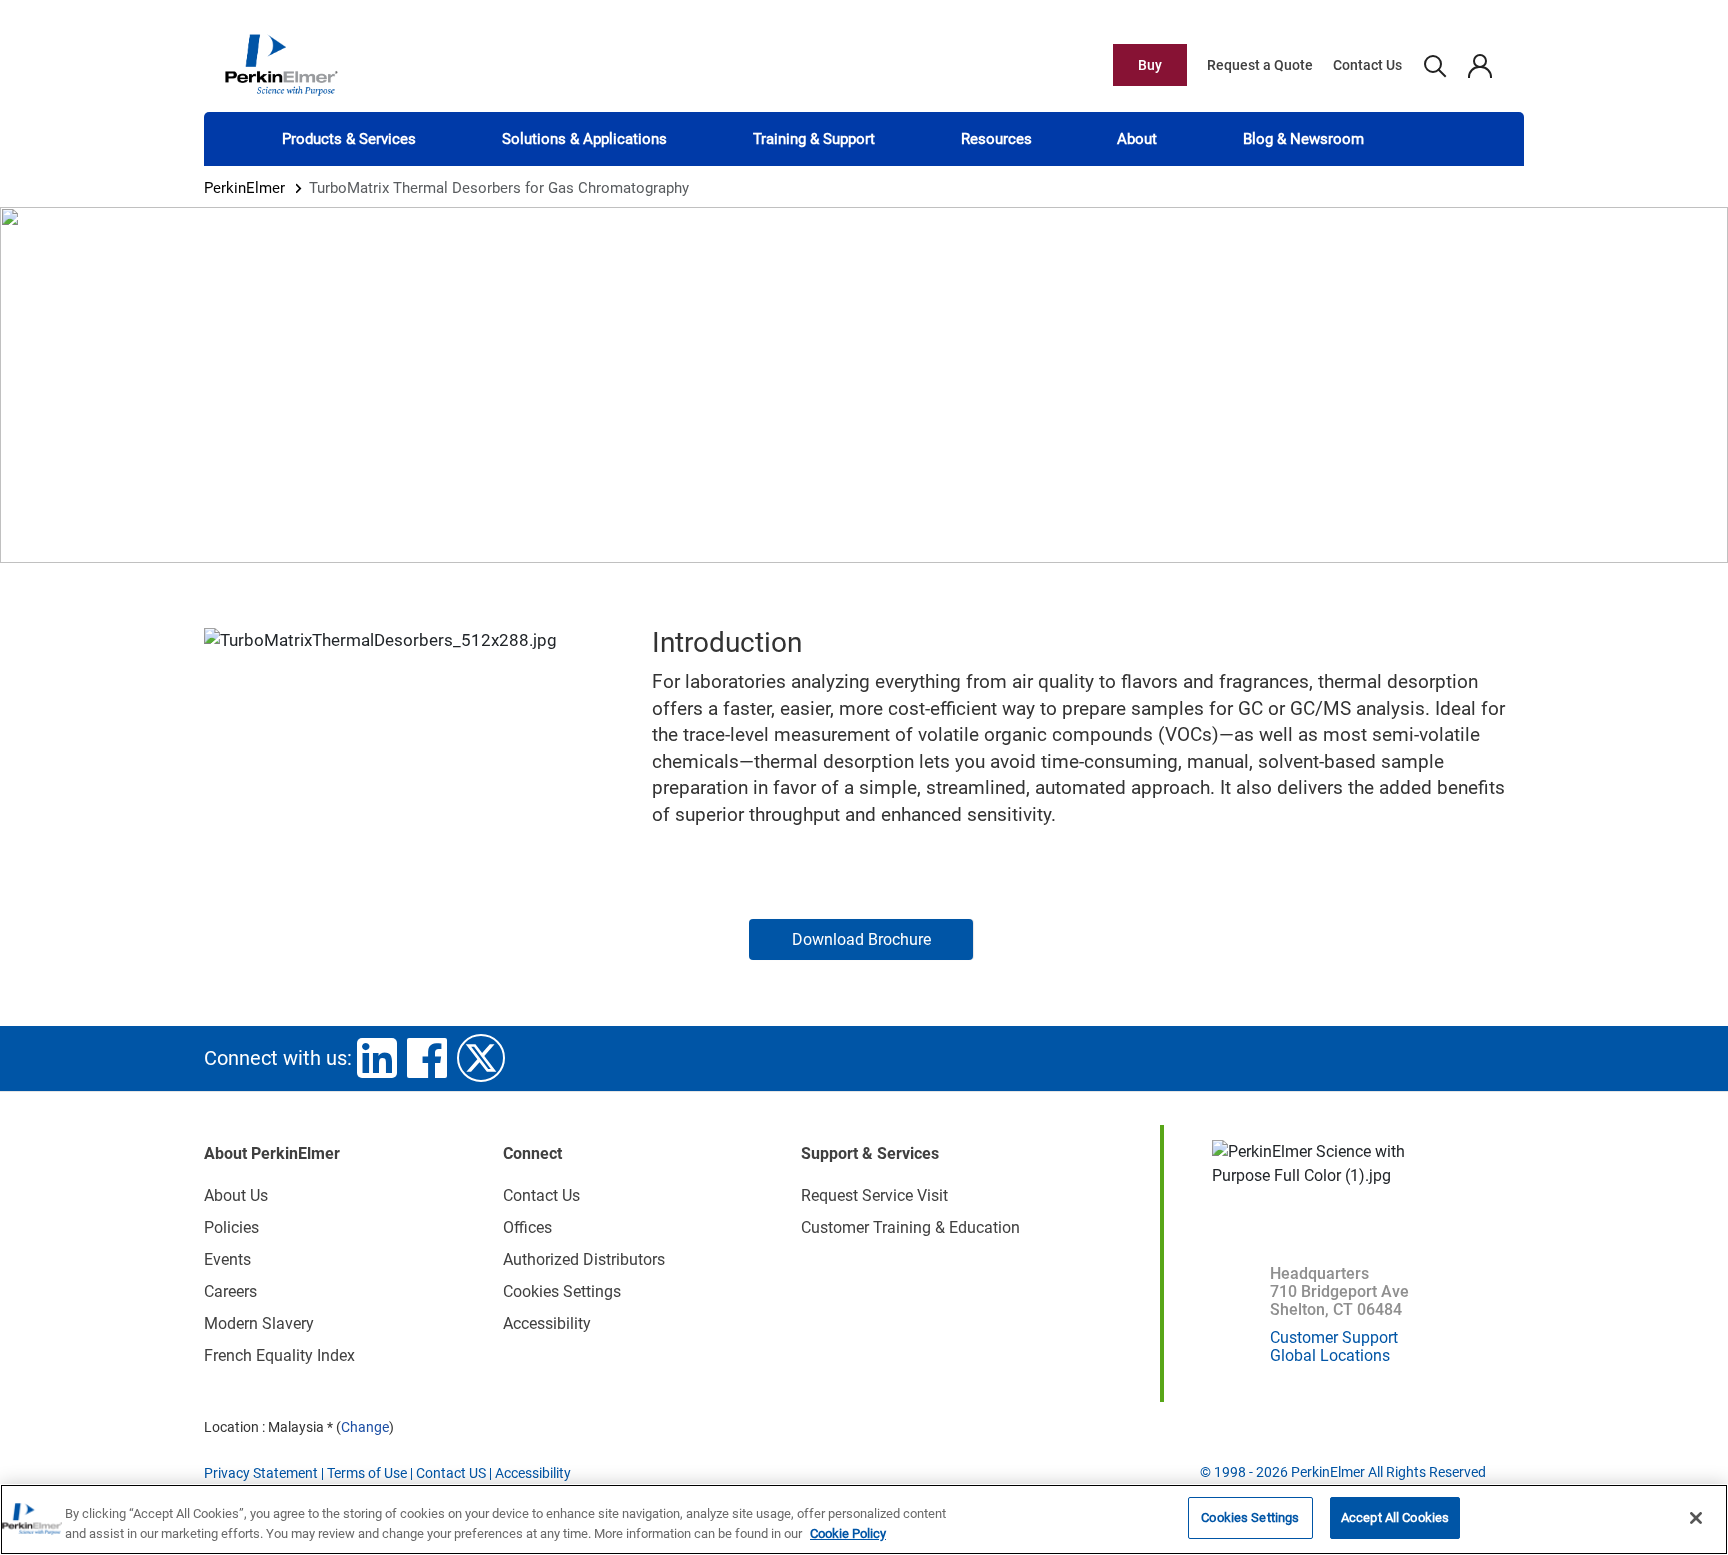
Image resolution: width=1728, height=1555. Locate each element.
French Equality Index (279, 1355)
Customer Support (1334, 1337)
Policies (231, 1227)
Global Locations (1330, 1355)
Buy (1150, 65)
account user (1479, 65)
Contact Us (1367, 65)
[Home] (281, 64)
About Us (236, 1195)
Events (227, 1259)
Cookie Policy (848, 1533)
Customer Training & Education (910, 1227)
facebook (427, 1058)
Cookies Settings (1250, 1517)
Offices (527, 1227)
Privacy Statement (261, 1473)
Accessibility (547, 1323)
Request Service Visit (874, 1195)
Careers (230, 1291)
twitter (481, 1058)
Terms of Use (367, 1473)
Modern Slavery (259, 1323)
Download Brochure (861, 939)
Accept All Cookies (1395, 1517)
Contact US (451, 1473)
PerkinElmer (244, 188)
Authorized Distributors (584, 1259)
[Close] (1696, 1518)
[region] (864, 1519)
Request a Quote (1260, 65)
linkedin (377, 1058)
